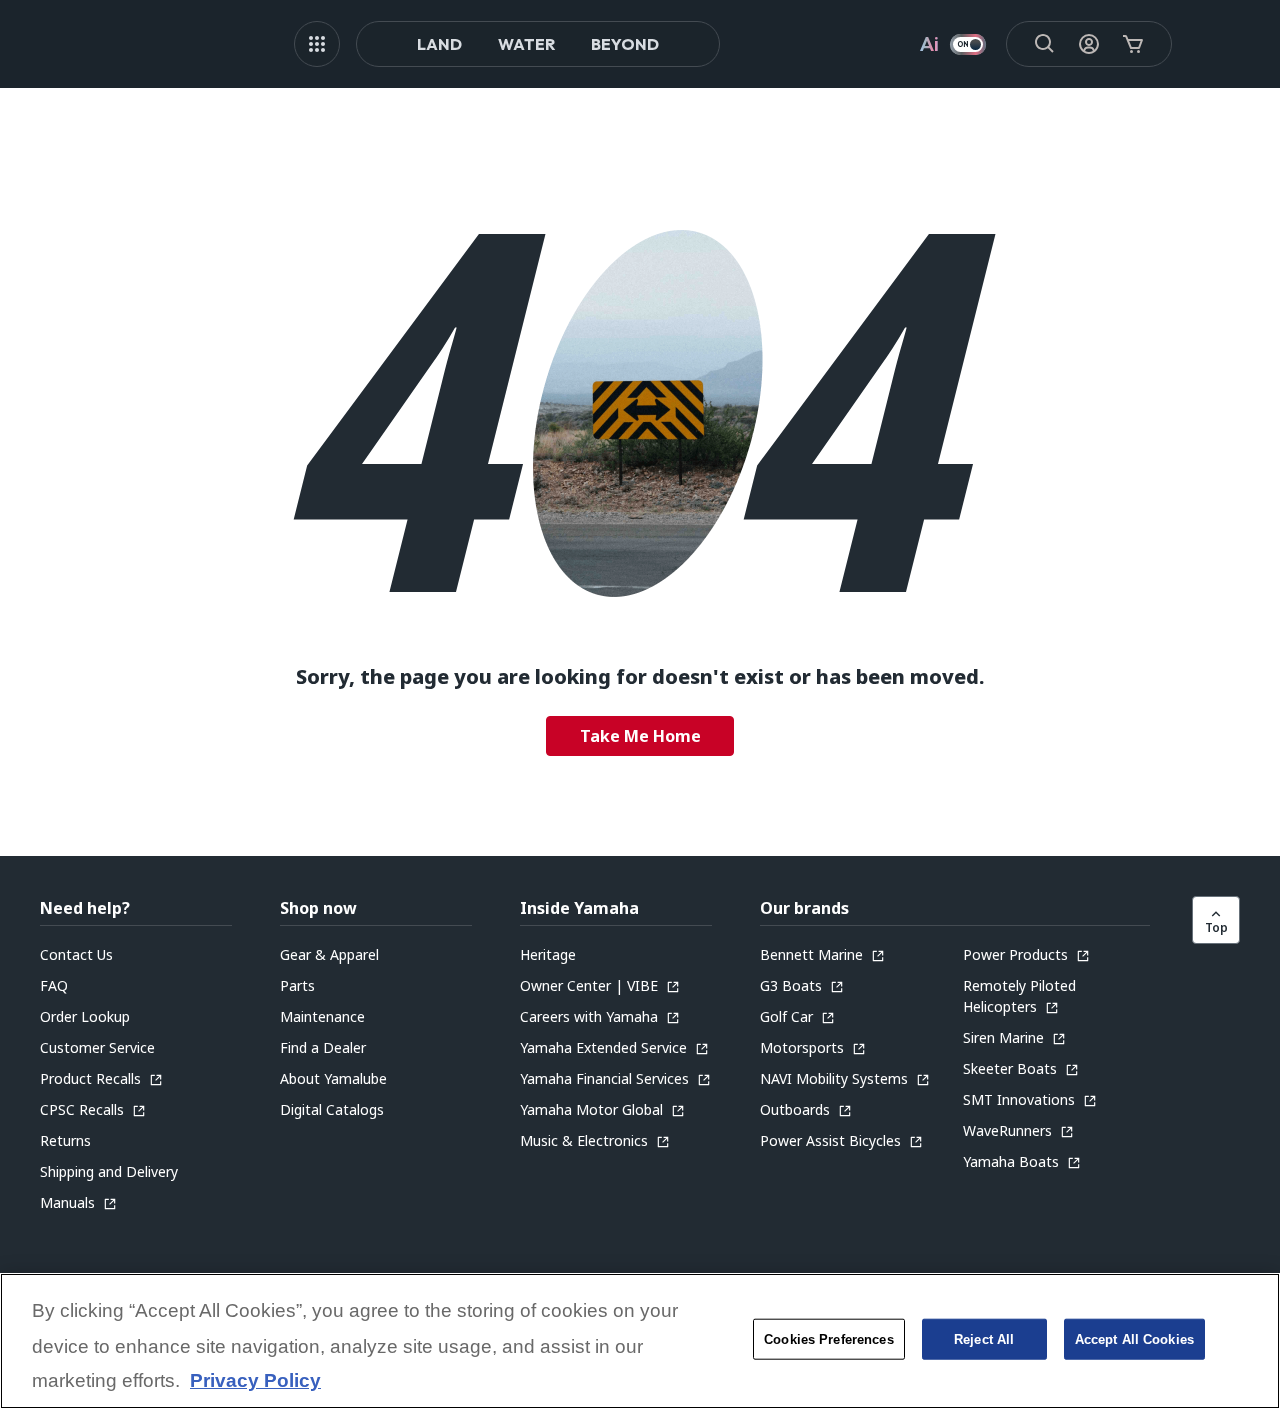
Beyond (625, 44)
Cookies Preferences (828, 1339)
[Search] (1045, 44)
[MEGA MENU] (317, 44)
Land (439, 44)
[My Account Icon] (1089, 44)
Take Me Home (640, 736)
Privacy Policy (255, 1381)
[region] (640, 1341)
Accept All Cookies (1134, 1339)
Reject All (984, 1339)
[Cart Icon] (1133, 44)
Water (526, 44)
